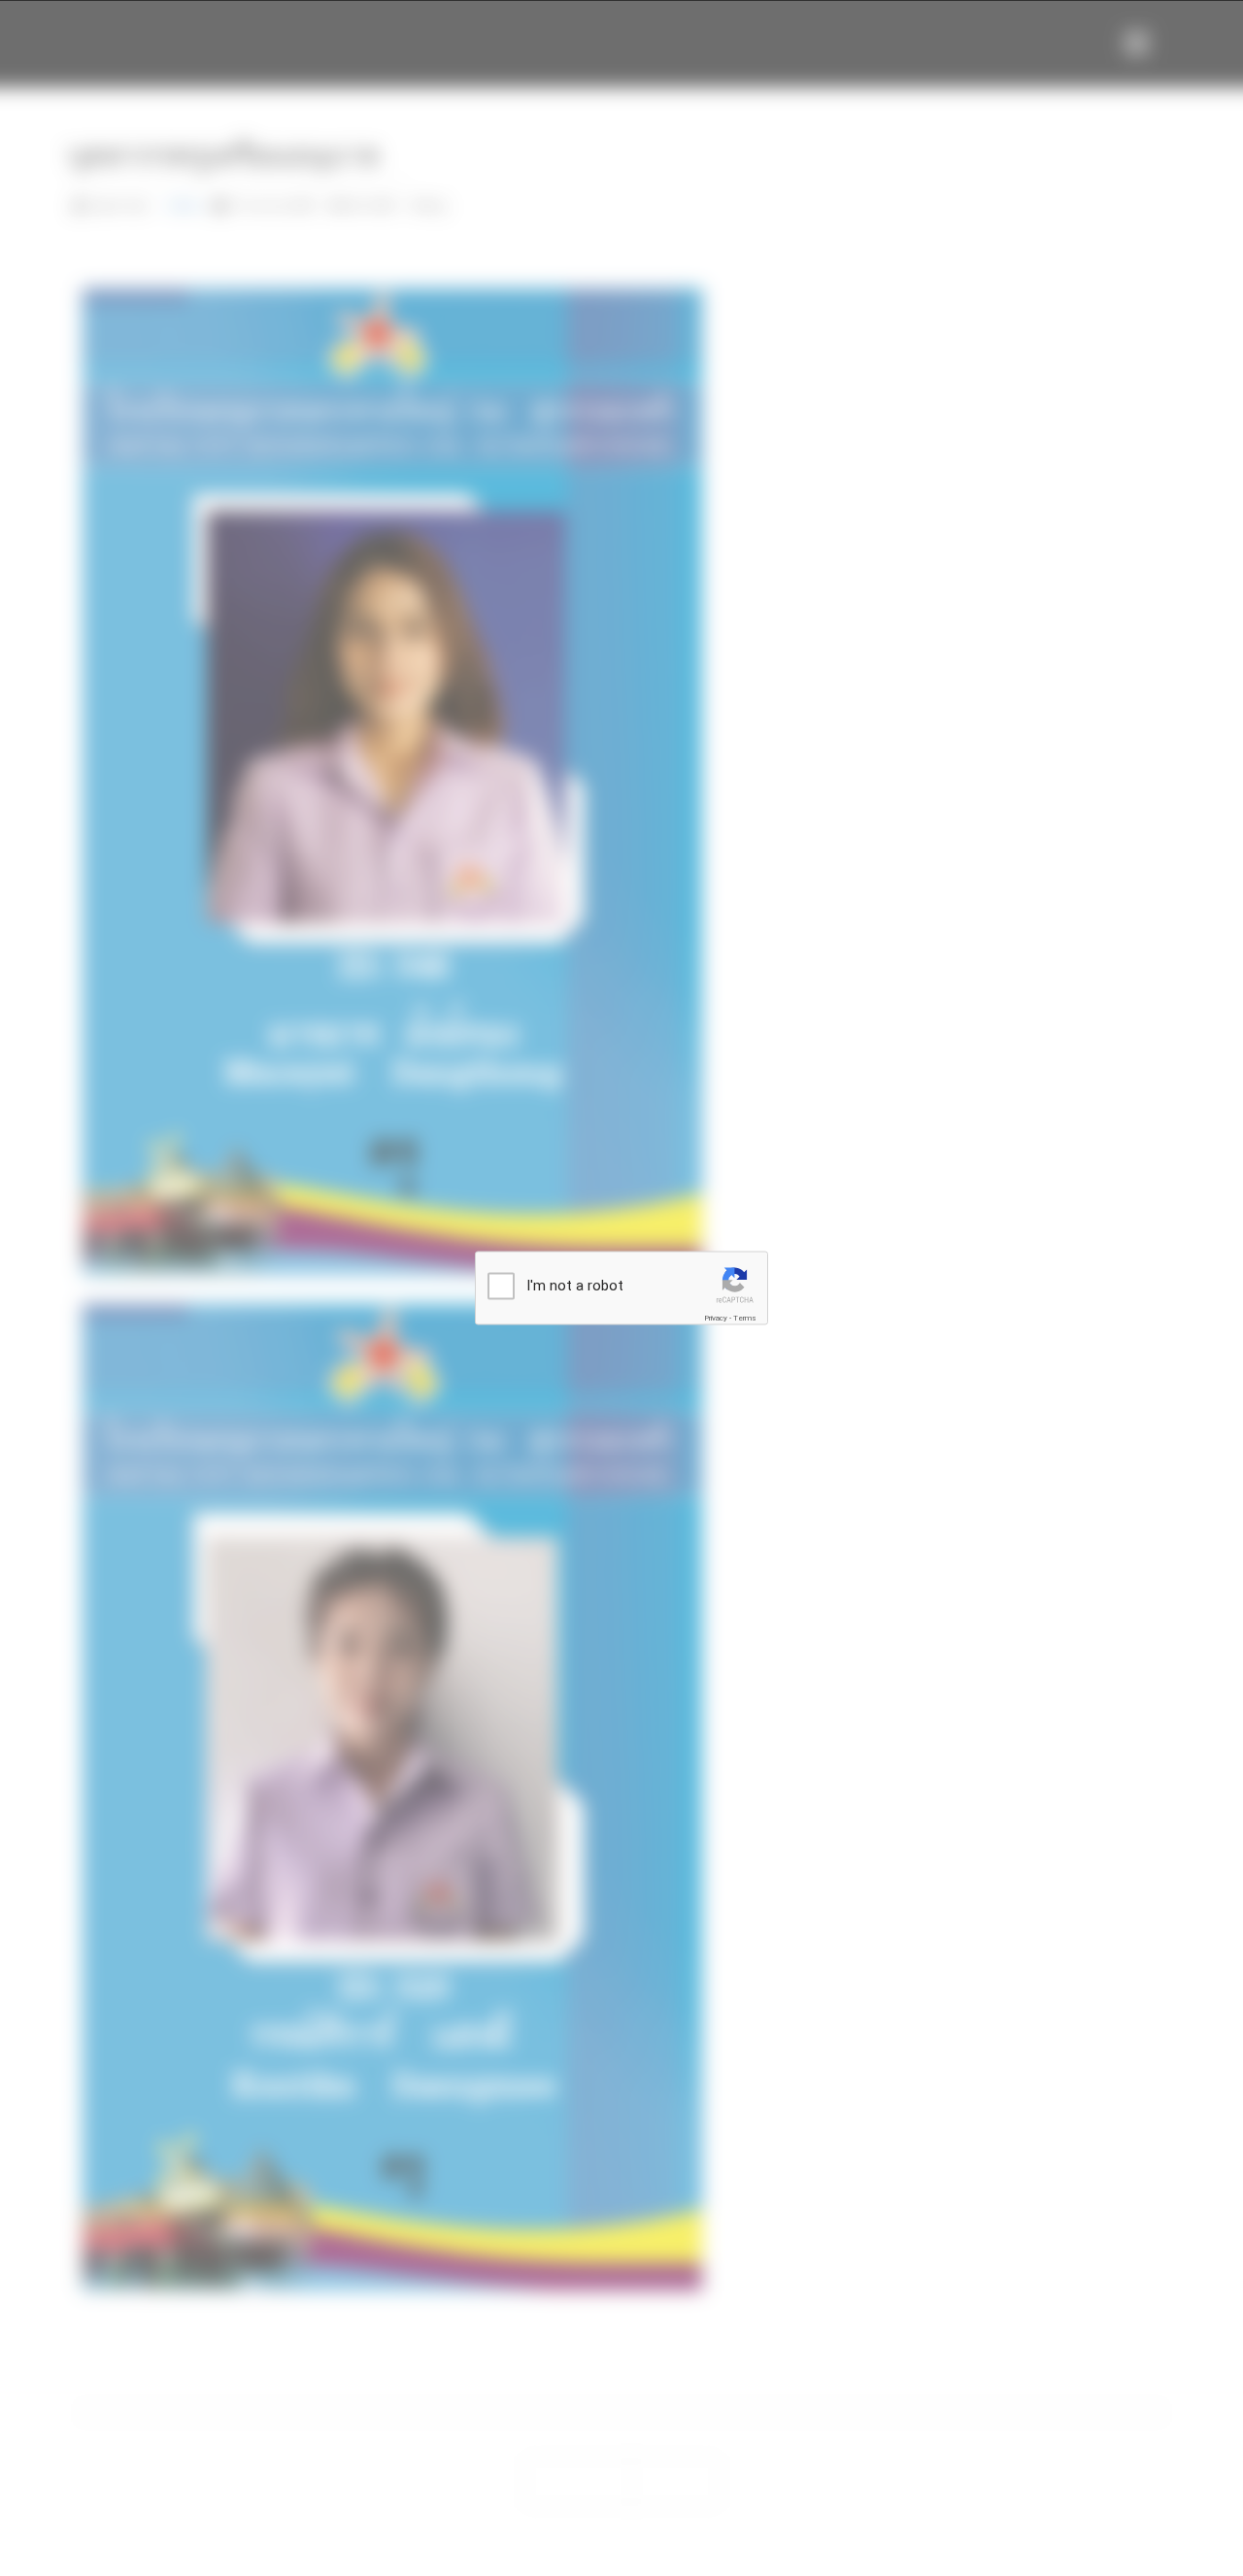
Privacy (716, 1318)
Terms (745, 1318)
